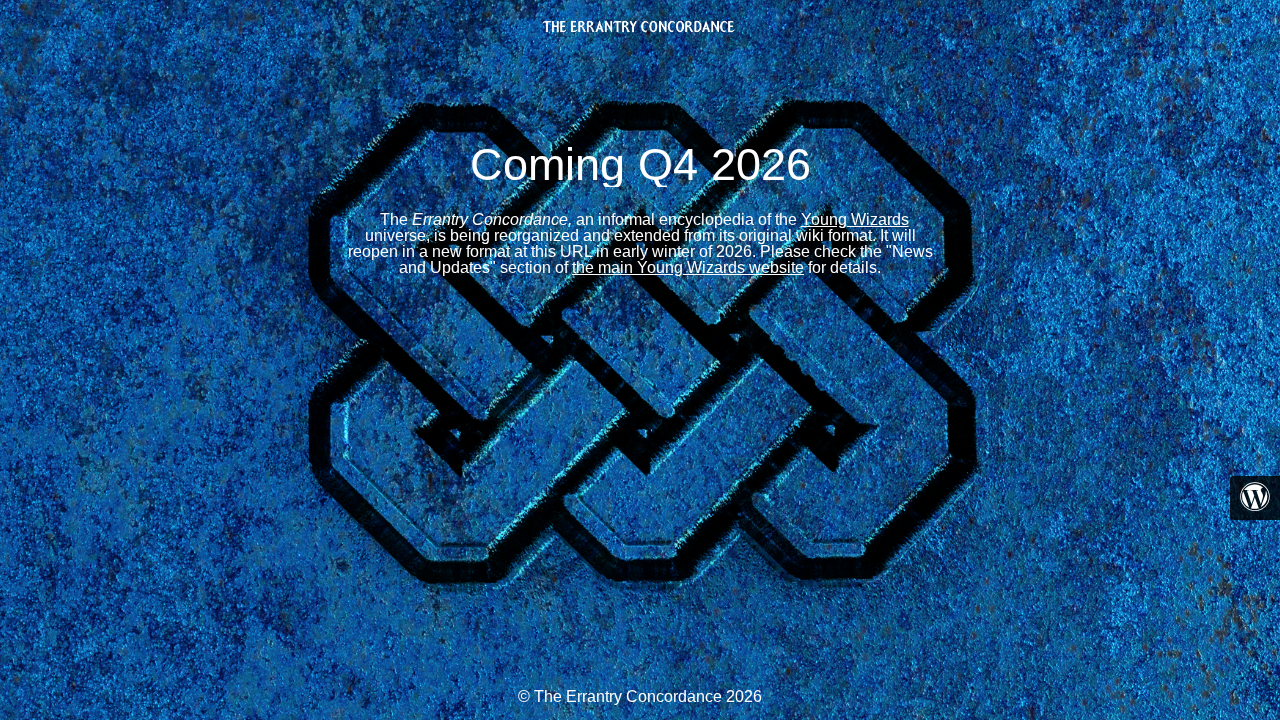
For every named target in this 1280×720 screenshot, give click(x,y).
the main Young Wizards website (688, 267)
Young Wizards (855, 219)
